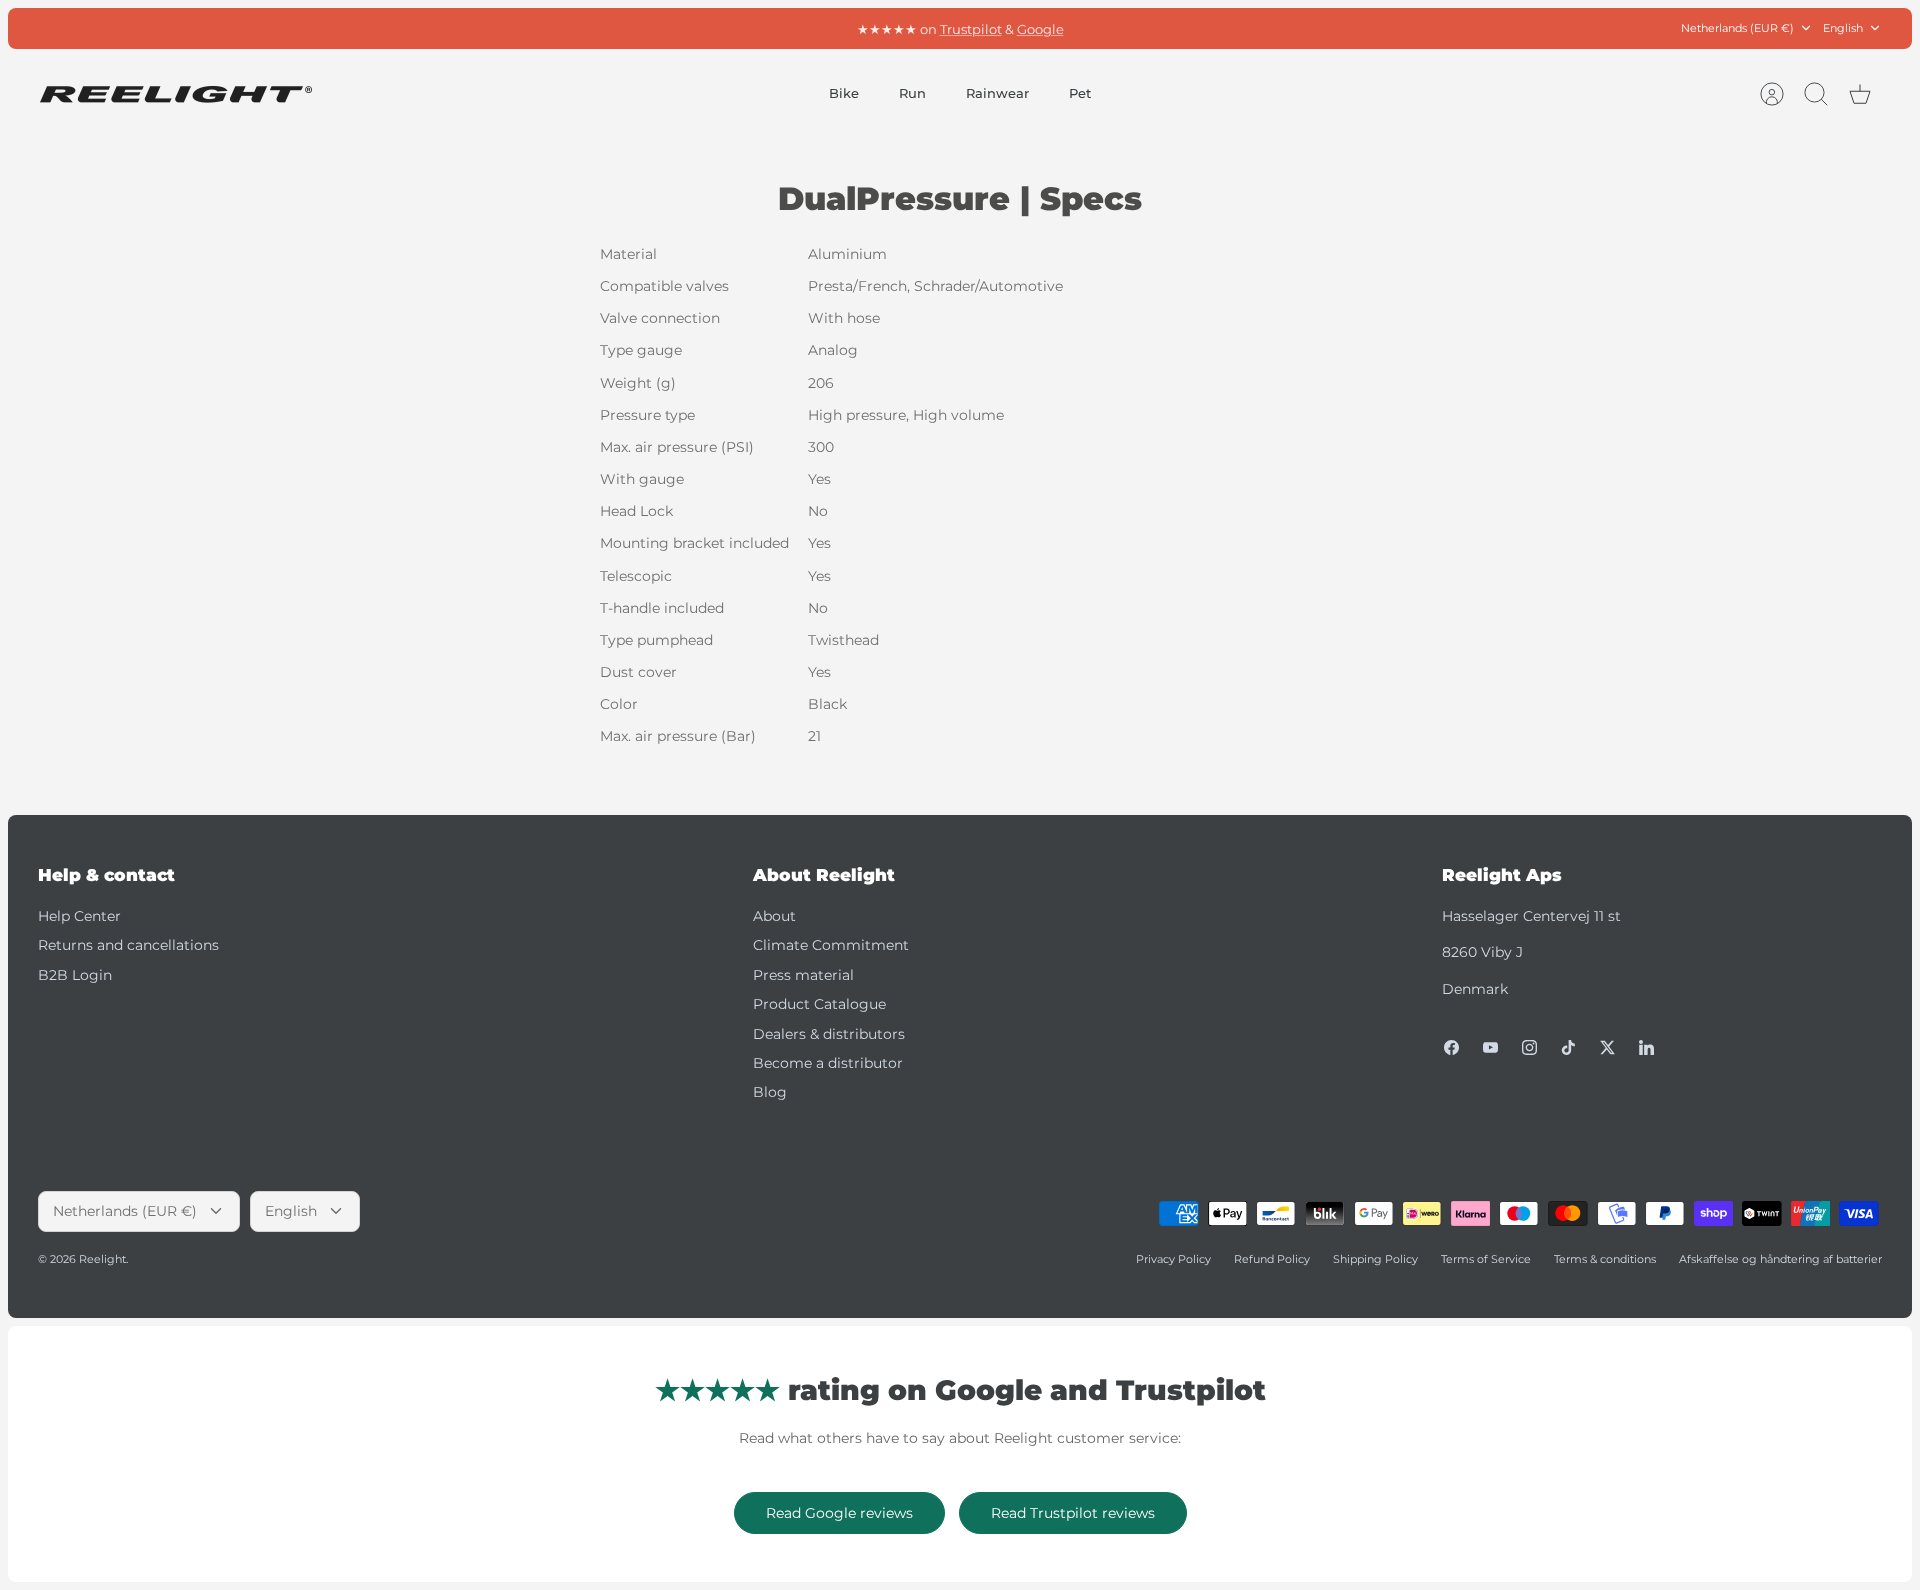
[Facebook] (1451, 1047)
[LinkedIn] (1646, 1047)
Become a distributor (828, 1063)
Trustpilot (971, 28)
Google (1040, 28)
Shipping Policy (1375, 1259)
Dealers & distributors (829, 1034)
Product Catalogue (819, 1004)
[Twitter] (1607, 1047)
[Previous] (684, 28)
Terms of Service (1486, 1259)
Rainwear (997, 93)
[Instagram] (1529, 1047)
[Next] (1236, 28)
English (1843, 28)
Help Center (79, 916)
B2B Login (75, 975)
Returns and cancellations (128, 945)
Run (912, 93)
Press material (803, 975)
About (774, 916)
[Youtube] (1490, 1047)
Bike (844, 93)
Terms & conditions (1605, 1259)
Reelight (102, 1259)
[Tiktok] (1568, 1047)
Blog (770, 1092)
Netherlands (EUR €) (1737, 28)
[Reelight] (175, 94)
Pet (1080, 93)
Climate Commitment (831, 945)
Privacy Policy (1173, 1259)
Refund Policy (1272, 1259)
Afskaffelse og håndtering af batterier (1780, 1259)
